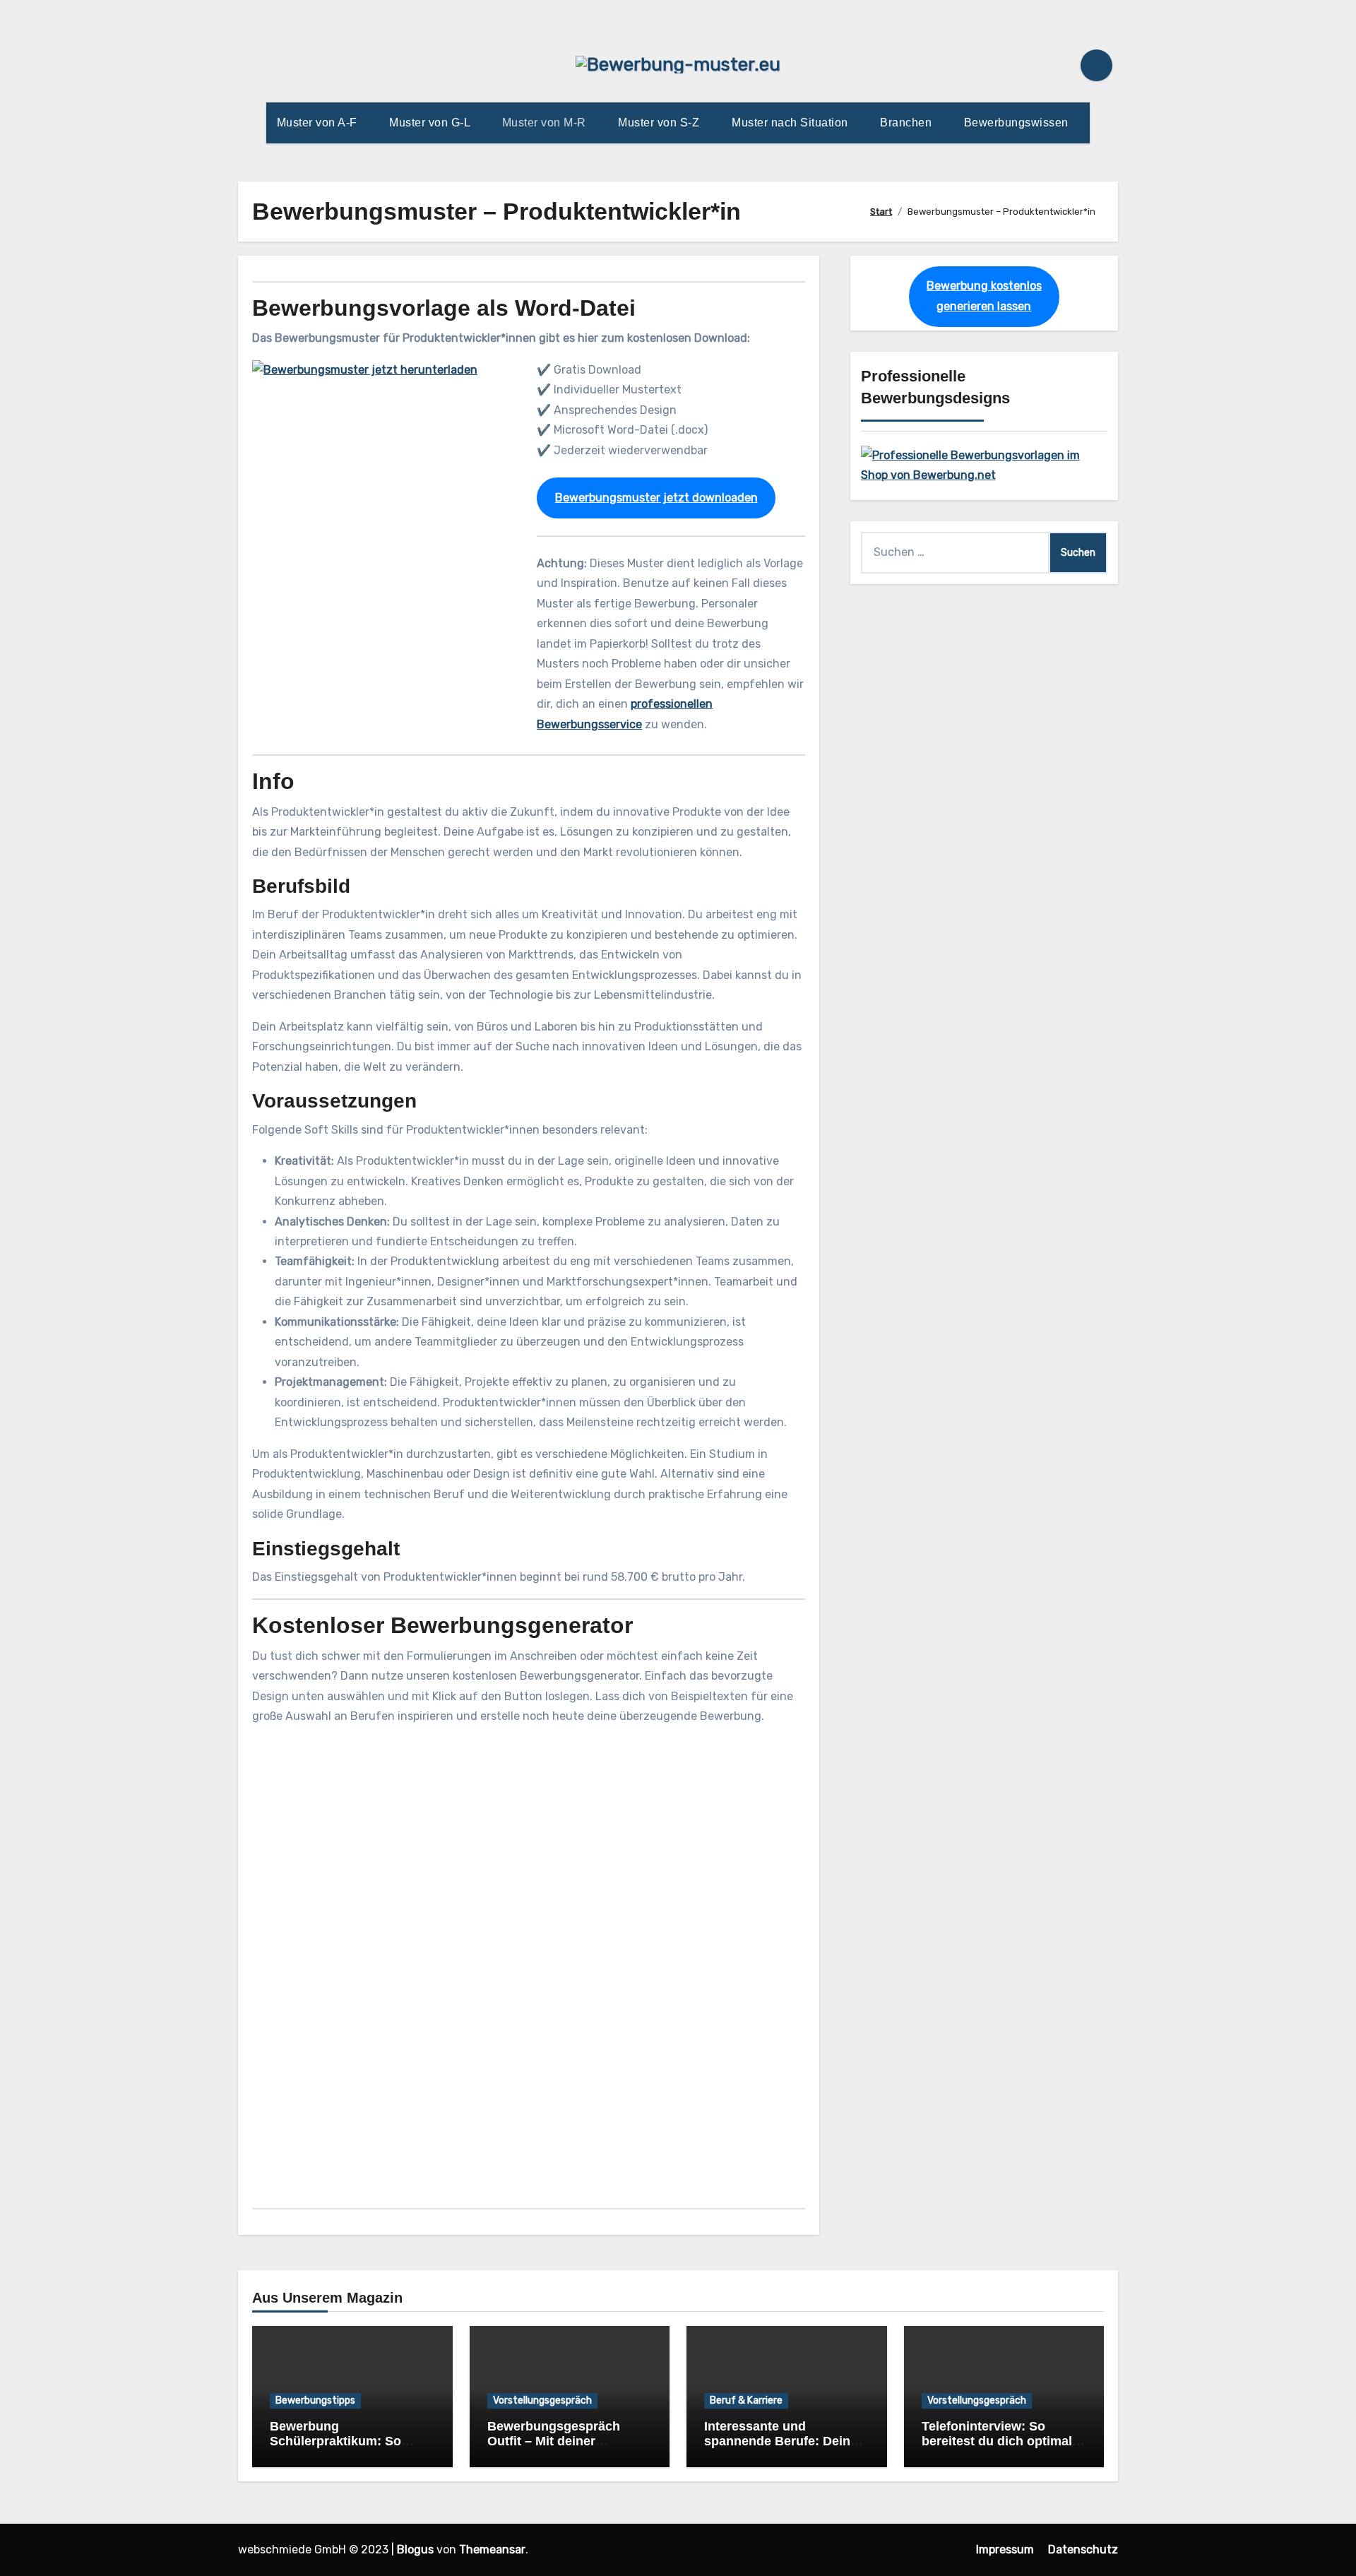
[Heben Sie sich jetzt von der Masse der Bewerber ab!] (984, 464)
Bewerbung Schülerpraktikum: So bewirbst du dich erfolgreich (335, 2449)
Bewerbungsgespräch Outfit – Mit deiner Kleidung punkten (554, 2441)
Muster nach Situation (791, 123)
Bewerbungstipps (315, 2400)
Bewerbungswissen (1018, 123)
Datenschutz (1083, 2550)
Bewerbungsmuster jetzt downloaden (656, 498)
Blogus (415, 2550)
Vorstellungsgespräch (542, 2400)
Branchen (908, 123)
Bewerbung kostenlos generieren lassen (984, 296)
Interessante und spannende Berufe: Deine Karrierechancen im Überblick (781, 2449)
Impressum (1005, 2550)
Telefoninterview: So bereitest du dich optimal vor (997, 2441)
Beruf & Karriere (746, 2400)
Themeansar (492, 2550)
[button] (529, 2111)
